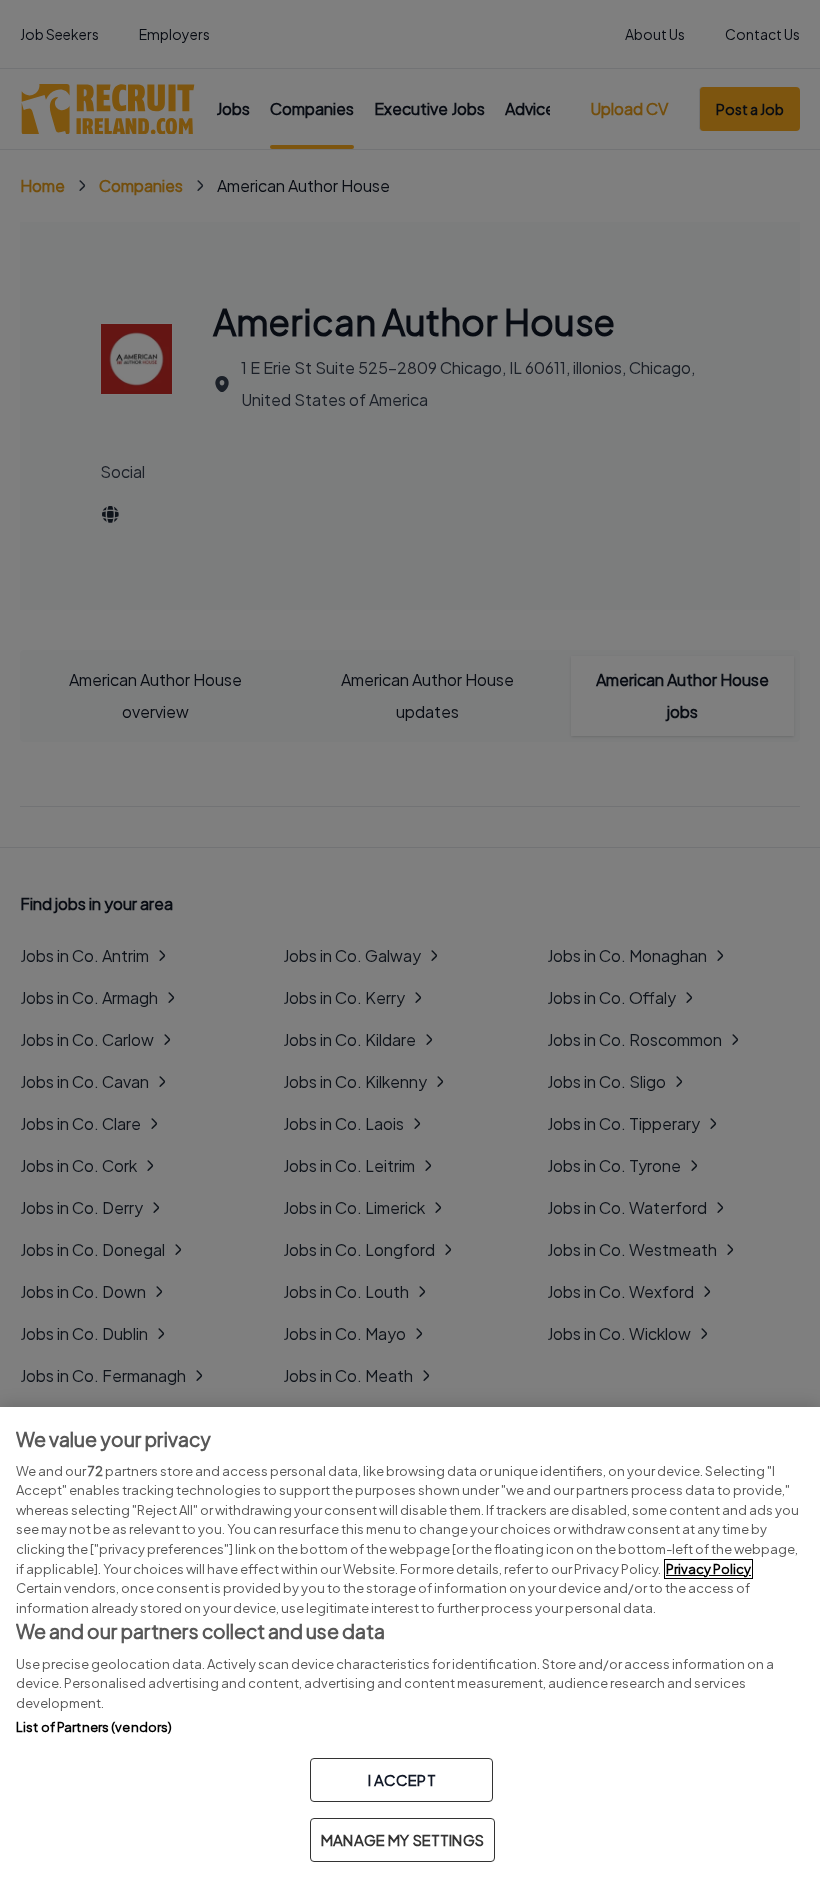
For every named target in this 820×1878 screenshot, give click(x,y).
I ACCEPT (402, 1779)
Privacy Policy (708, 1569)
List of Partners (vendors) (94, 1727)
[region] (410, 1642)
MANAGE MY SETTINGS (402, 1839)
